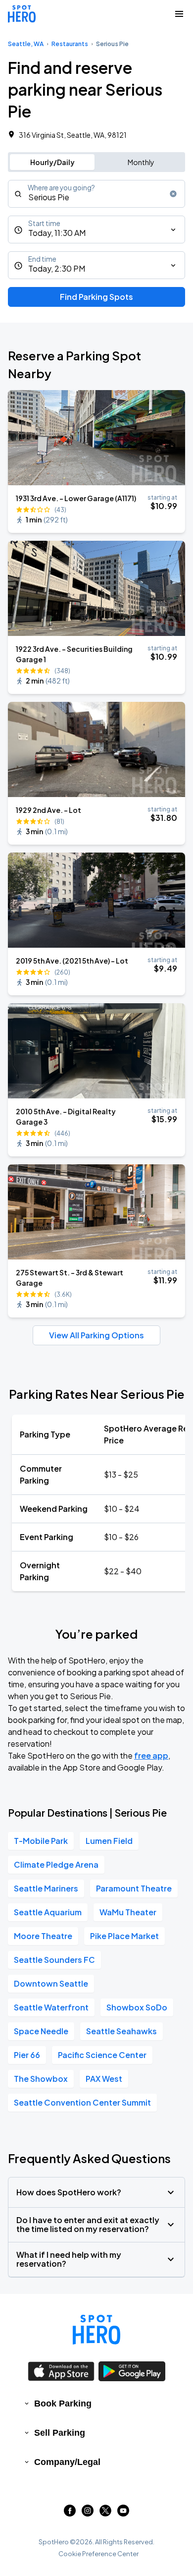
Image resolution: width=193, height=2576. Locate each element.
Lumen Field (109, 1841)
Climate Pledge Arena (56, 1864)
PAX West (104, 2079)
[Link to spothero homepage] (96, 2330)
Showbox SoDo (137, 2007)
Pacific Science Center (102, 2055)
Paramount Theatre (134, 1888)
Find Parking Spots (96, 297)
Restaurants (70, 44)
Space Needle (41, 2031)
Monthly (141, 162)
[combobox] (96, 194)
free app (151, 1755)
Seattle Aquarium (48, 1912)
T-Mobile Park (41, 1841)
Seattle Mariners (46, 1888)
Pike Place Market (124, 1936)
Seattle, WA (26, 44)
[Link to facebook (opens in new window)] (70, 2513)
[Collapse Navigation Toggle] (179, 14)
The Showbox (41, 2079)
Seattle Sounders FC (54, 1960)
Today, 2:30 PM (57, 268)
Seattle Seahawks (121, 2031)
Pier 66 (27, 2055)
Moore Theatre (43, 1936)
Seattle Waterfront (51, 2007)
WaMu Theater (128, 1912)
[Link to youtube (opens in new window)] (123, 2513)
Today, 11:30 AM (57, 233)
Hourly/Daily (52, 162)
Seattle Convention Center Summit (82, 2102)
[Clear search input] (173, 194)
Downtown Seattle (51, 1983)
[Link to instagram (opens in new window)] (88, 2513)
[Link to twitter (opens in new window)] (105, 2513)
